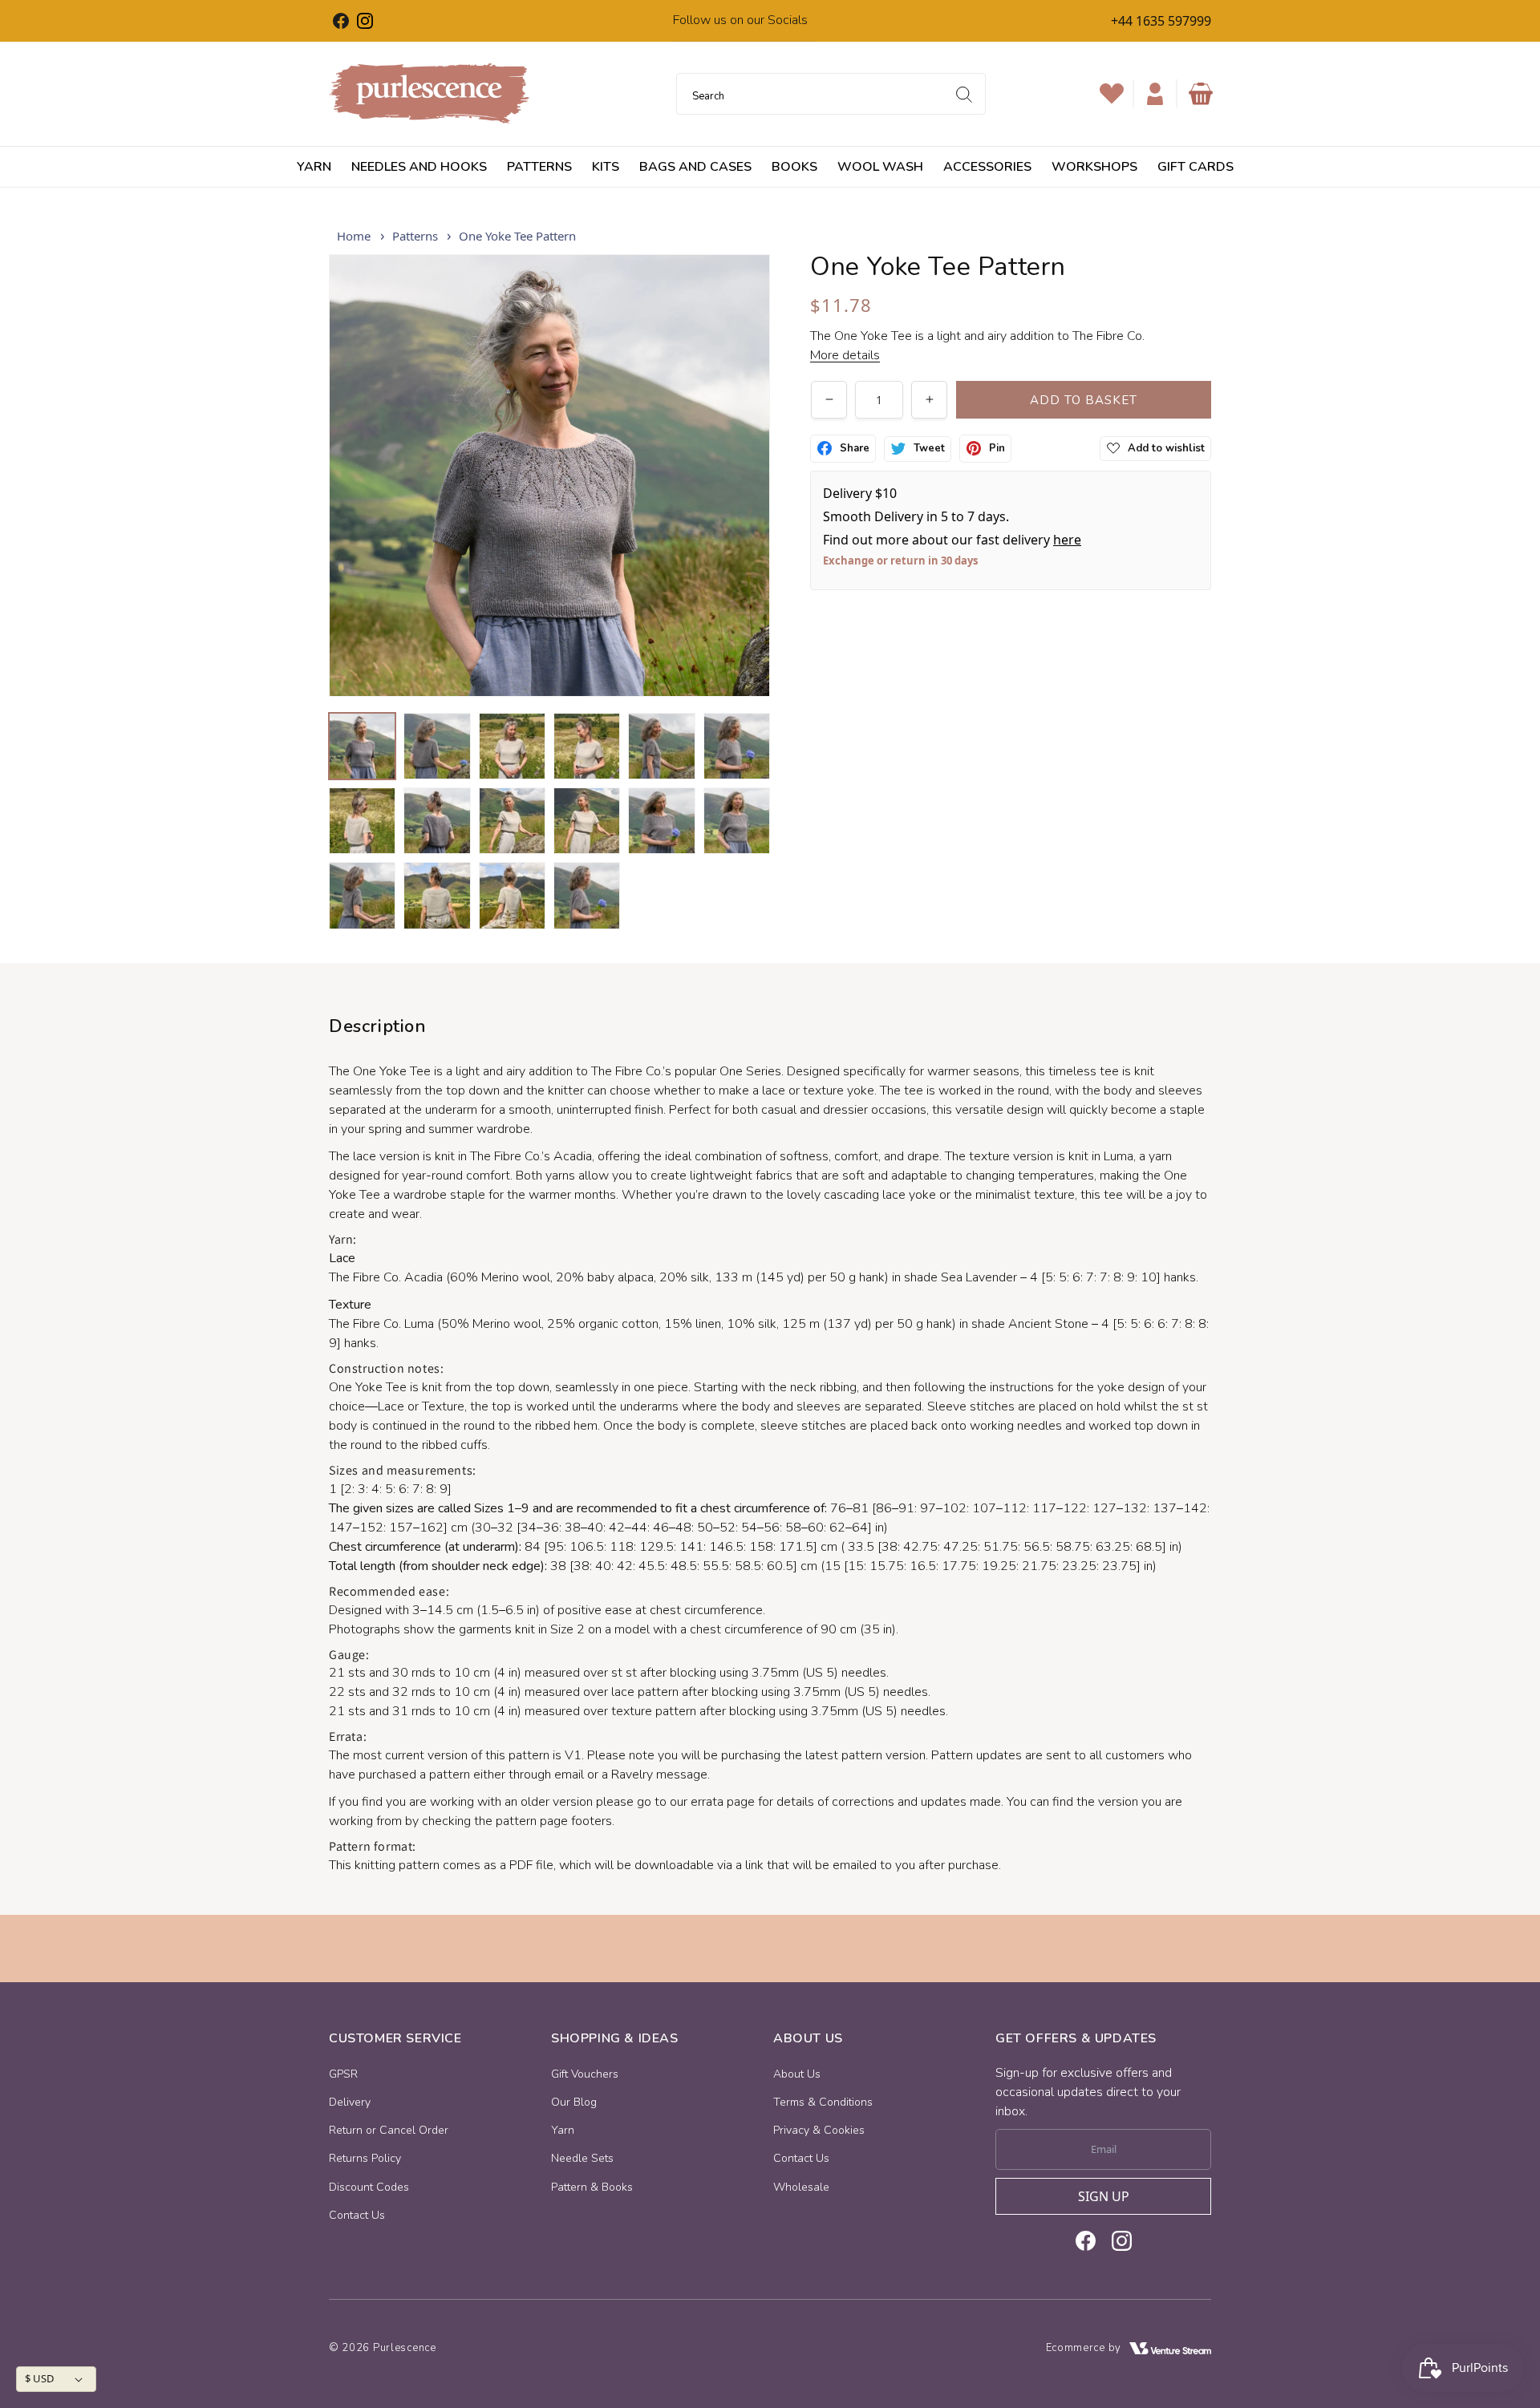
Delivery (350, 2102)
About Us (797, 2074)
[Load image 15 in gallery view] (512, 895)
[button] (1201, 94)
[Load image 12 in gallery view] (737, 821)
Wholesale (801, 2187)
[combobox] (831, 94)
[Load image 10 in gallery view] (587, 821)
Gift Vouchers (585, 2074)
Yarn (563, 2130)
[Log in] (1155, 94)
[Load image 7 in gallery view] (362, 821)
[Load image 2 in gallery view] (437, 746)
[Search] (964, 95)
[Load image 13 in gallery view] (362, 895)
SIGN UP (1104, 2196)
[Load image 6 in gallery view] (737, 746)
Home (354, 236)
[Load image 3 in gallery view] (512, 746)
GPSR (343, 2074)
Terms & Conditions (823, 2102)
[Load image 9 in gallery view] (512, 821)
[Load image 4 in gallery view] (587, 746)
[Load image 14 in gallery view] (437, 895)
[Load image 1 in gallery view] (362, 746)
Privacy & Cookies (819, 2130)
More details (845, 355)
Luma (419, 1324)
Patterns (415, 236)
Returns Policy (365, 2158)
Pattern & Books (592, 2187)
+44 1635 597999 (1161, 21)
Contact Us (357, 2215)
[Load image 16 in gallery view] (587, 895)
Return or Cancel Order (389, 2130)
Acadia (423, 1277)
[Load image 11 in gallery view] (661, 821)
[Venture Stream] (1170, 2348)
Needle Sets (582, 2158)
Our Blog (574, 2102)
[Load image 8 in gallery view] (437, 821)
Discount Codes (369, 2187)
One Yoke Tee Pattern (517, 236)
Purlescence (405, 2348)
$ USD (39, 2378)
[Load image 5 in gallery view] (661, 746)
